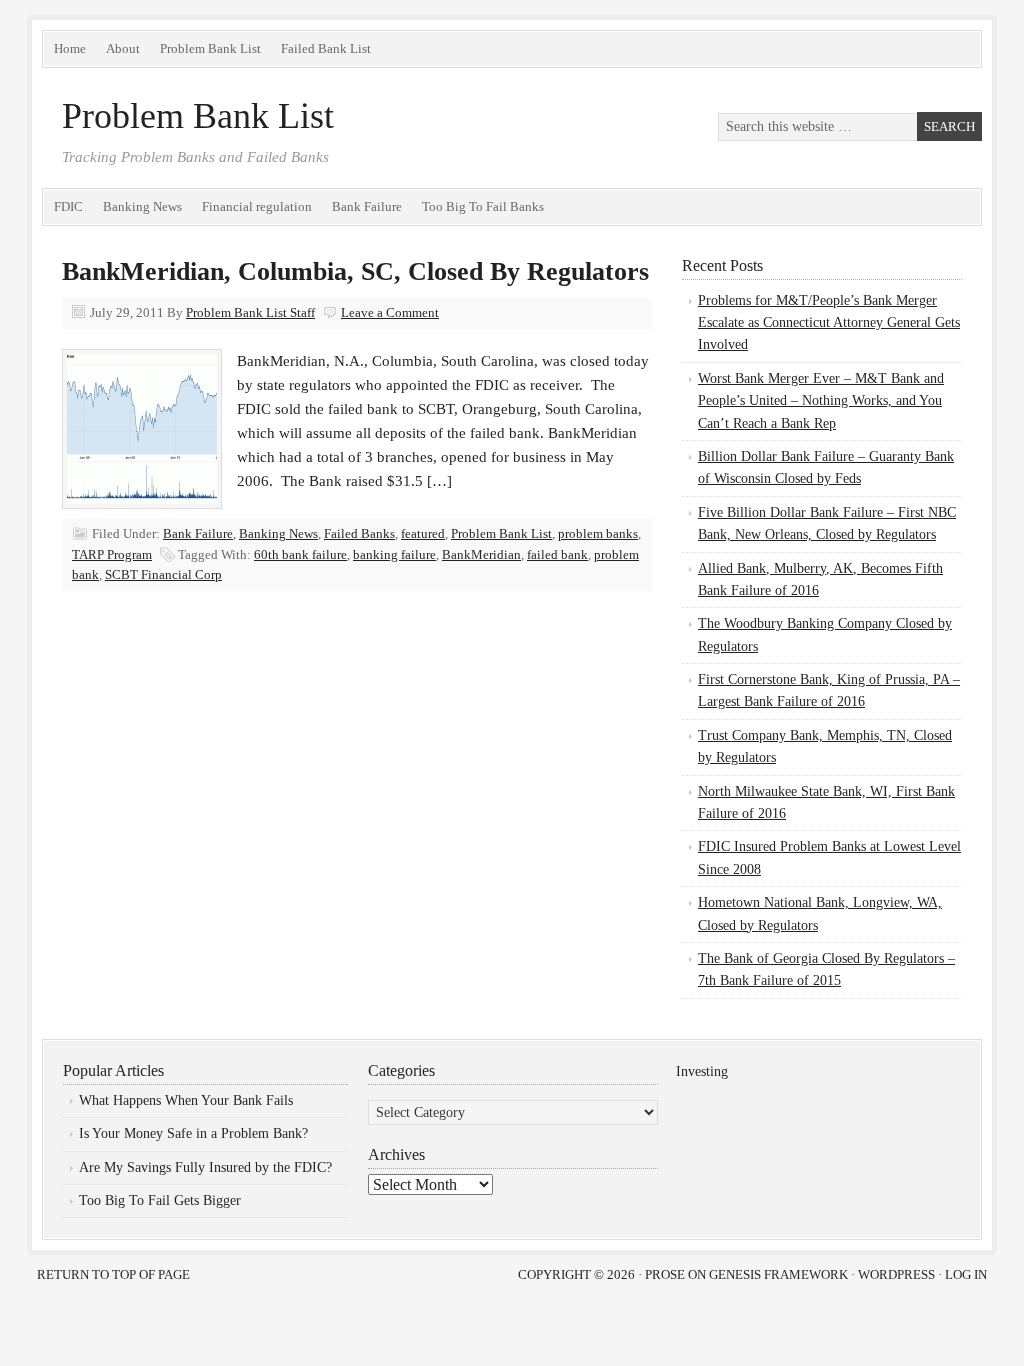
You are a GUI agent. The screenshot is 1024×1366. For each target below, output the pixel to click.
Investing (702, 1071)
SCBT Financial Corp (163, 574)
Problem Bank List (210, 48)
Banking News (142, 206)
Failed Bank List (326, 48)
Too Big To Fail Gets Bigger (160, 1200)
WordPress (896, 1274)
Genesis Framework (778, 1274)
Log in (966, 1274)
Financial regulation (257, 206)
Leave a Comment (390, 312)
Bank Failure (367, 206)
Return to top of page (113, 1274)
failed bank (557, 554)
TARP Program (112, 554)
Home (70, 48)
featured (423, 533)
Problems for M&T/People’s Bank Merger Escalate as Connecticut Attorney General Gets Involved (829, 323)
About (123, 48)
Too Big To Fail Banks (483, 206)
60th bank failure (300, 554)
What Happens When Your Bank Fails (186, 1100)
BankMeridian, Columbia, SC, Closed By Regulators (355, 271)
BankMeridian (481, 554)
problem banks (598, 533)
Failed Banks (359, 533)
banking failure (394, 554)
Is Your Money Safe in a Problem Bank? (193, 1133)
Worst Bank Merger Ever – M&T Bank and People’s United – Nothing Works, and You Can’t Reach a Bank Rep (821, 401)
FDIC (68, 206)
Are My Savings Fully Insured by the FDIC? (205, 1167)
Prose (665, 1274)
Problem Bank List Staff (250, 312)
